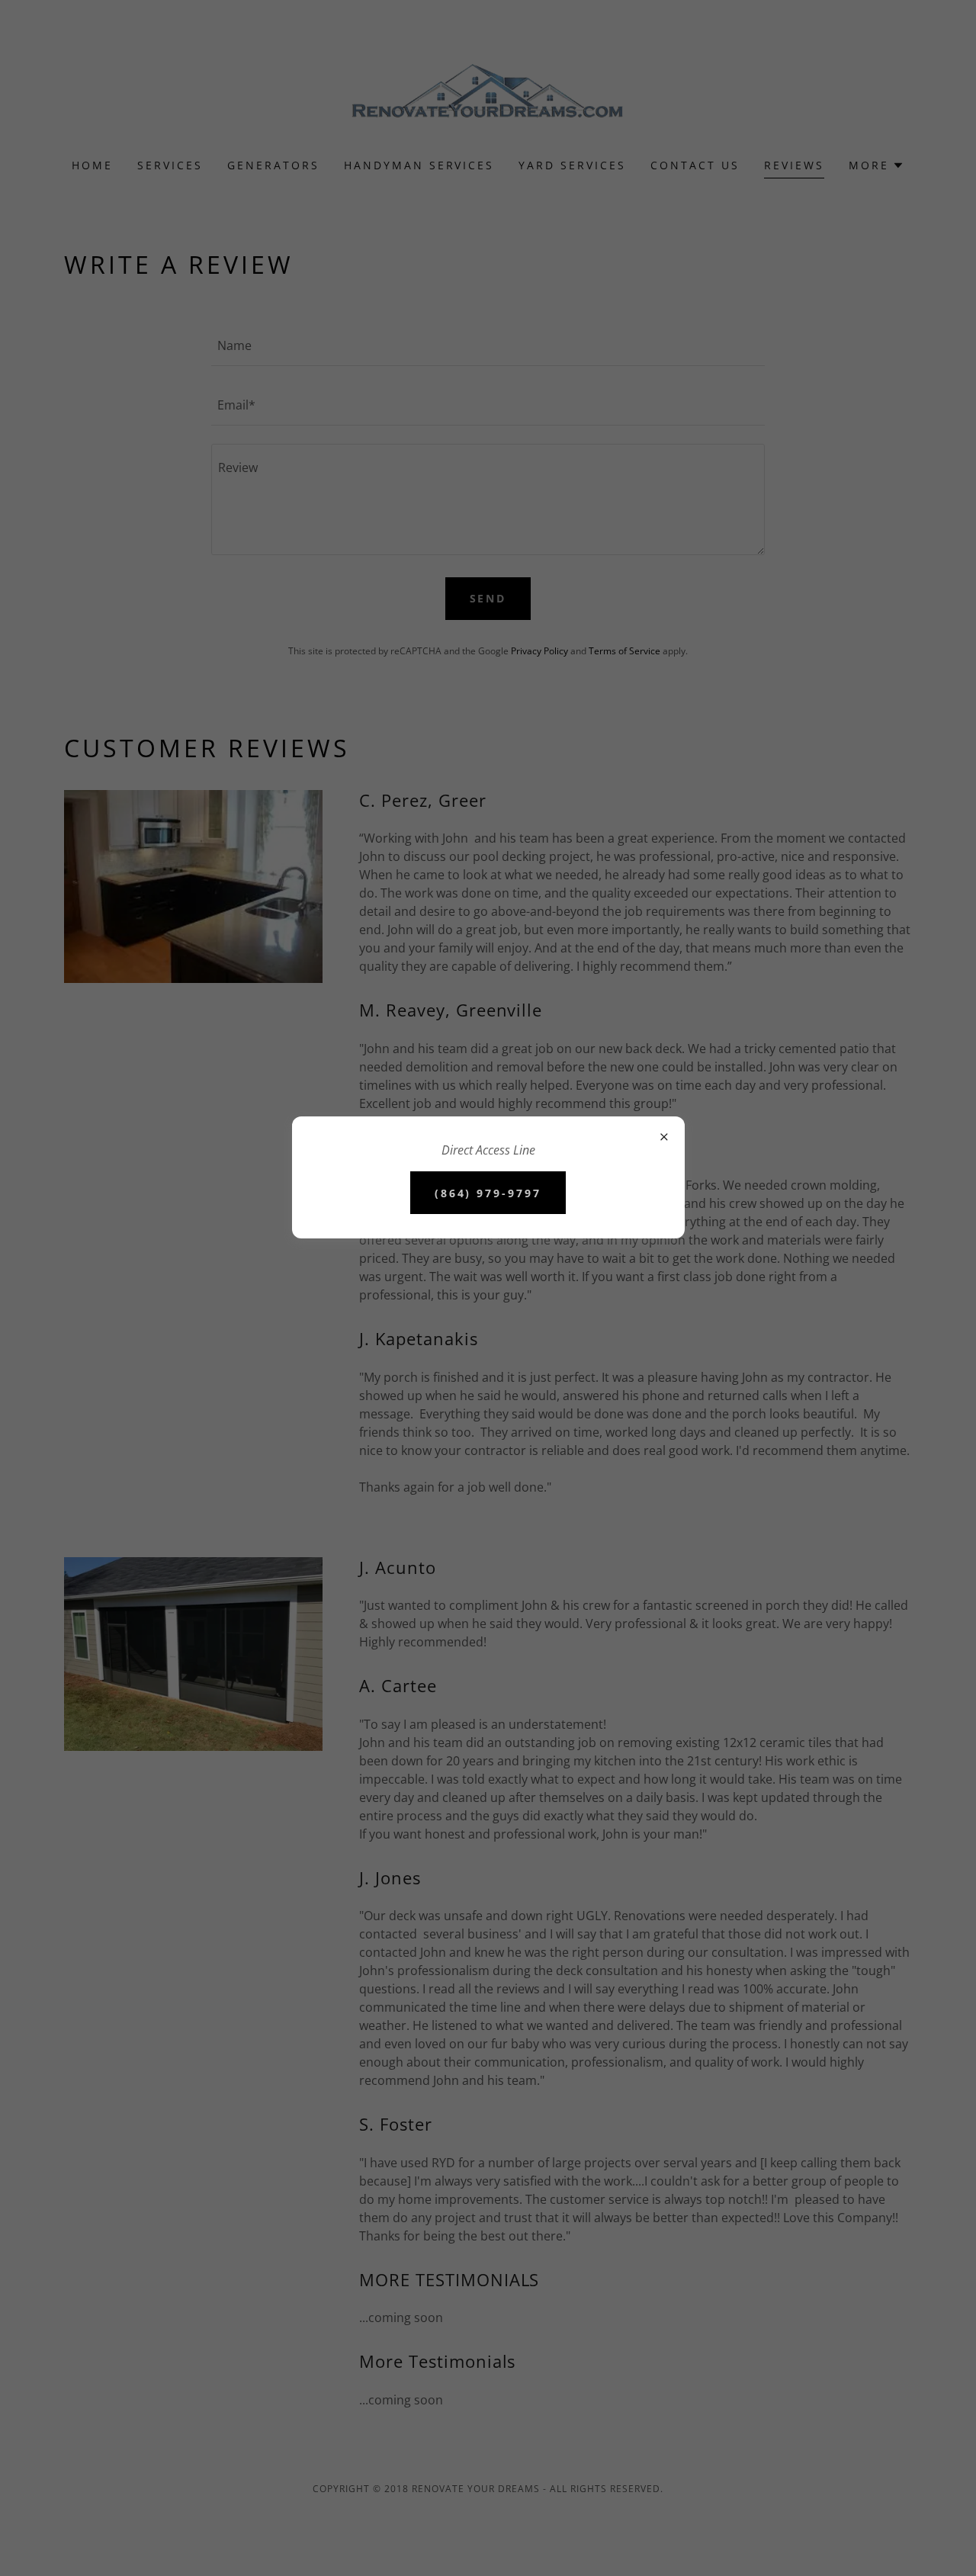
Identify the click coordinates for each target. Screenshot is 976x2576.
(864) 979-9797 (488, 1193)
